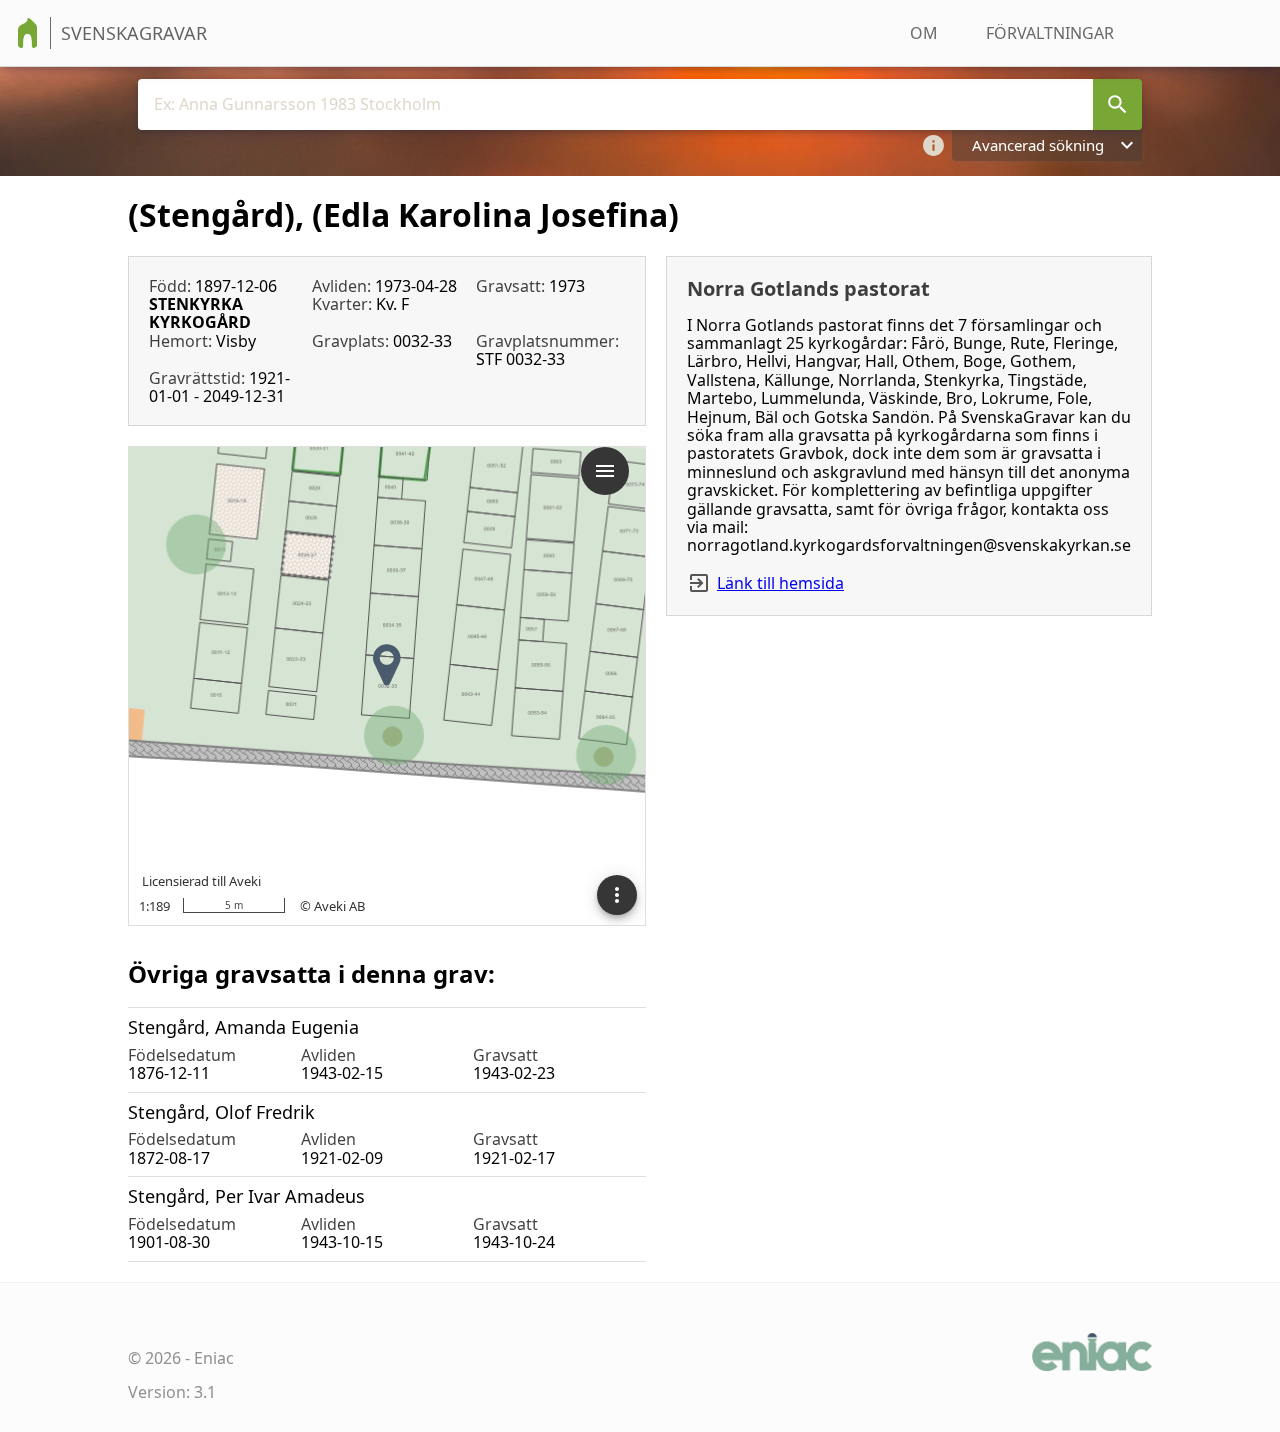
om (924, 33)
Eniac (214, 1358)
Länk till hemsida (780, 583)
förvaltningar (1050, 33)
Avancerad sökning (1038, 145)
